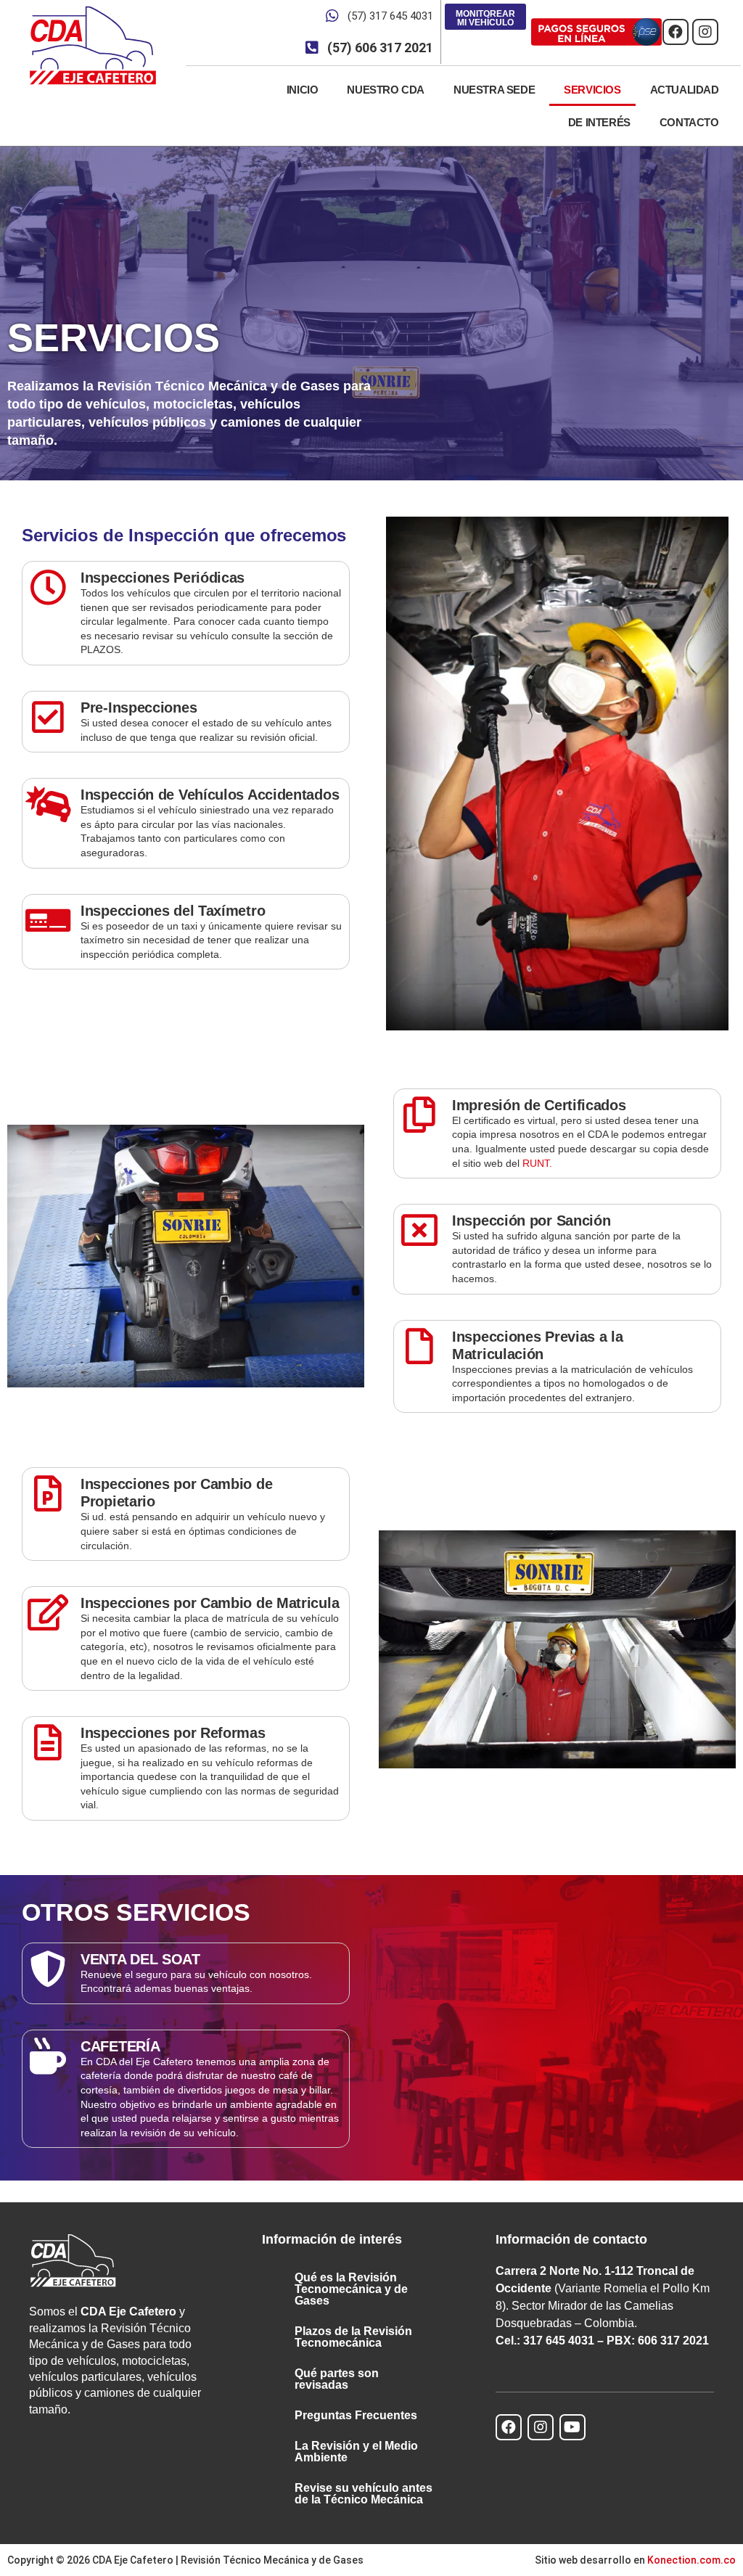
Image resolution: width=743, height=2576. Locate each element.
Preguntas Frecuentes (356, 2415)
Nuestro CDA (386, 90)
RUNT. (537, 1163)
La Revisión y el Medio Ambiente (356, 2452)
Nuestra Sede (494, 90)
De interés (599, 122)
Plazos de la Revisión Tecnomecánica (353, 2337)
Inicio (303, 90)
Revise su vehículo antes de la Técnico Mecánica (364, 2494)
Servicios (592, 90)
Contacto (689, 122)
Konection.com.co (691, 2560)
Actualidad (685, 90)
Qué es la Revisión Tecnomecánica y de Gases (351, 2289)
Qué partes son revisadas (337, 2379)
